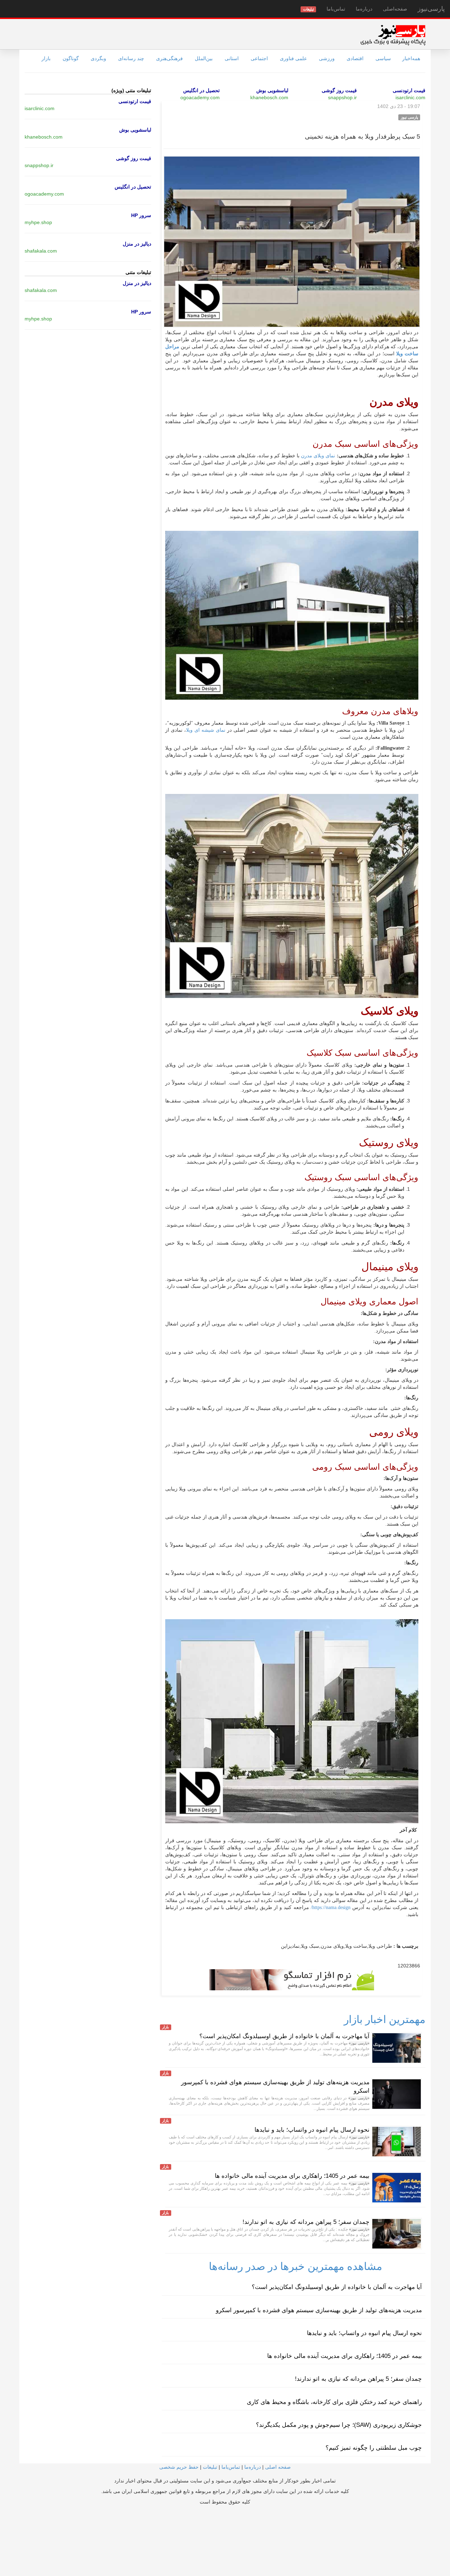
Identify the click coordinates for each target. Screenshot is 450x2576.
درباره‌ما (364, 9)
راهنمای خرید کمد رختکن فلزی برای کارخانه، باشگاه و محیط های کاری (334, 2402)
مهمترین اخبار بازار (385, 2019)
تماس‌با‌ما (336, 9)
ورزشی (327, 58)
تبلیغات (210, 2467)
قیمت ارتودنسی (409, 90)
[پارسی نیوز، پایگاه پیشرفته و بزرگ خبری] (393, 35)
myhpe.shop (38, 222)
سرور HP (141, 215)
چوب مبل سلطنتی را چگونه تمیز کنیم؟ (374, 2448)
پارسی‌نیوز (431, 9)
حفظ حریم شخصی (179, 2467)
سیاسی (383, 58)
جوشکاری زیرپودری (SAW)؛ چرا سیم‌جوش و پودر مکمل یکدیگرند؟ (339, 2425)
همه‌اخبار (411, 58)
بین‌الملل (204, 58)
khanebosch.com (269, 97)
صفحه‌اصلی (395, 9)
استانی (232, 58)
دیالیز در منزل (137, 244)
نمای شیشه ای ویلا (206, 730)
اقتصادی (355, 58)
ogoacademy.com (200, 97)
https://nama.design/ (332, 1907)
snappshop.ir (342, 97)
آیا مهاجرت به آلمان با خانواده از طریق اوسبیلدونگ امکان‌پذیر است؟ (284, 2036)
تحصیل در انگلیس (201, 90)
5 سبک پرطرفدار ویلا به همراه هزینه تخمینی (362, 136)
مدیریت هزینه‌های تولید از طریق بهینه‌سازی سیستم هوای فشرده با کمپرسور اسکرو (319, 2310)
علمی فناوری (293, 58)
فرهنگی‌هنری (169, 58)
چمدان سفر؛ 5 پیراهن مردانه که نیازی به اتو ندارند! (306, 2222)
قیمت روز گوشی (339, 90)
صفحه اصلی (278, 2467)
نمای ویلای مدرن (318, 456)
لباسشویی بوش (272, 90)
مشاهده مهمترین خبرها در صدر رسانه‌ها (295, 2266)
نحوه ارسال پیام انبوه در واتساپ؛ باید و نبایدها (312, 2130)
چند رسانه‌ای (131, 58)
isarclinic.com (410, 97)
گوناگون (71, 58)
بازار (46, 58)
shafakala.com (41, 251)
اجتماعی (259, 58)
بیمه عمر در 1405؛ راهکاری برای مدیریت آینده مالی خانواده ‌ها (292, 2176)
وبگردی (98, 58)
